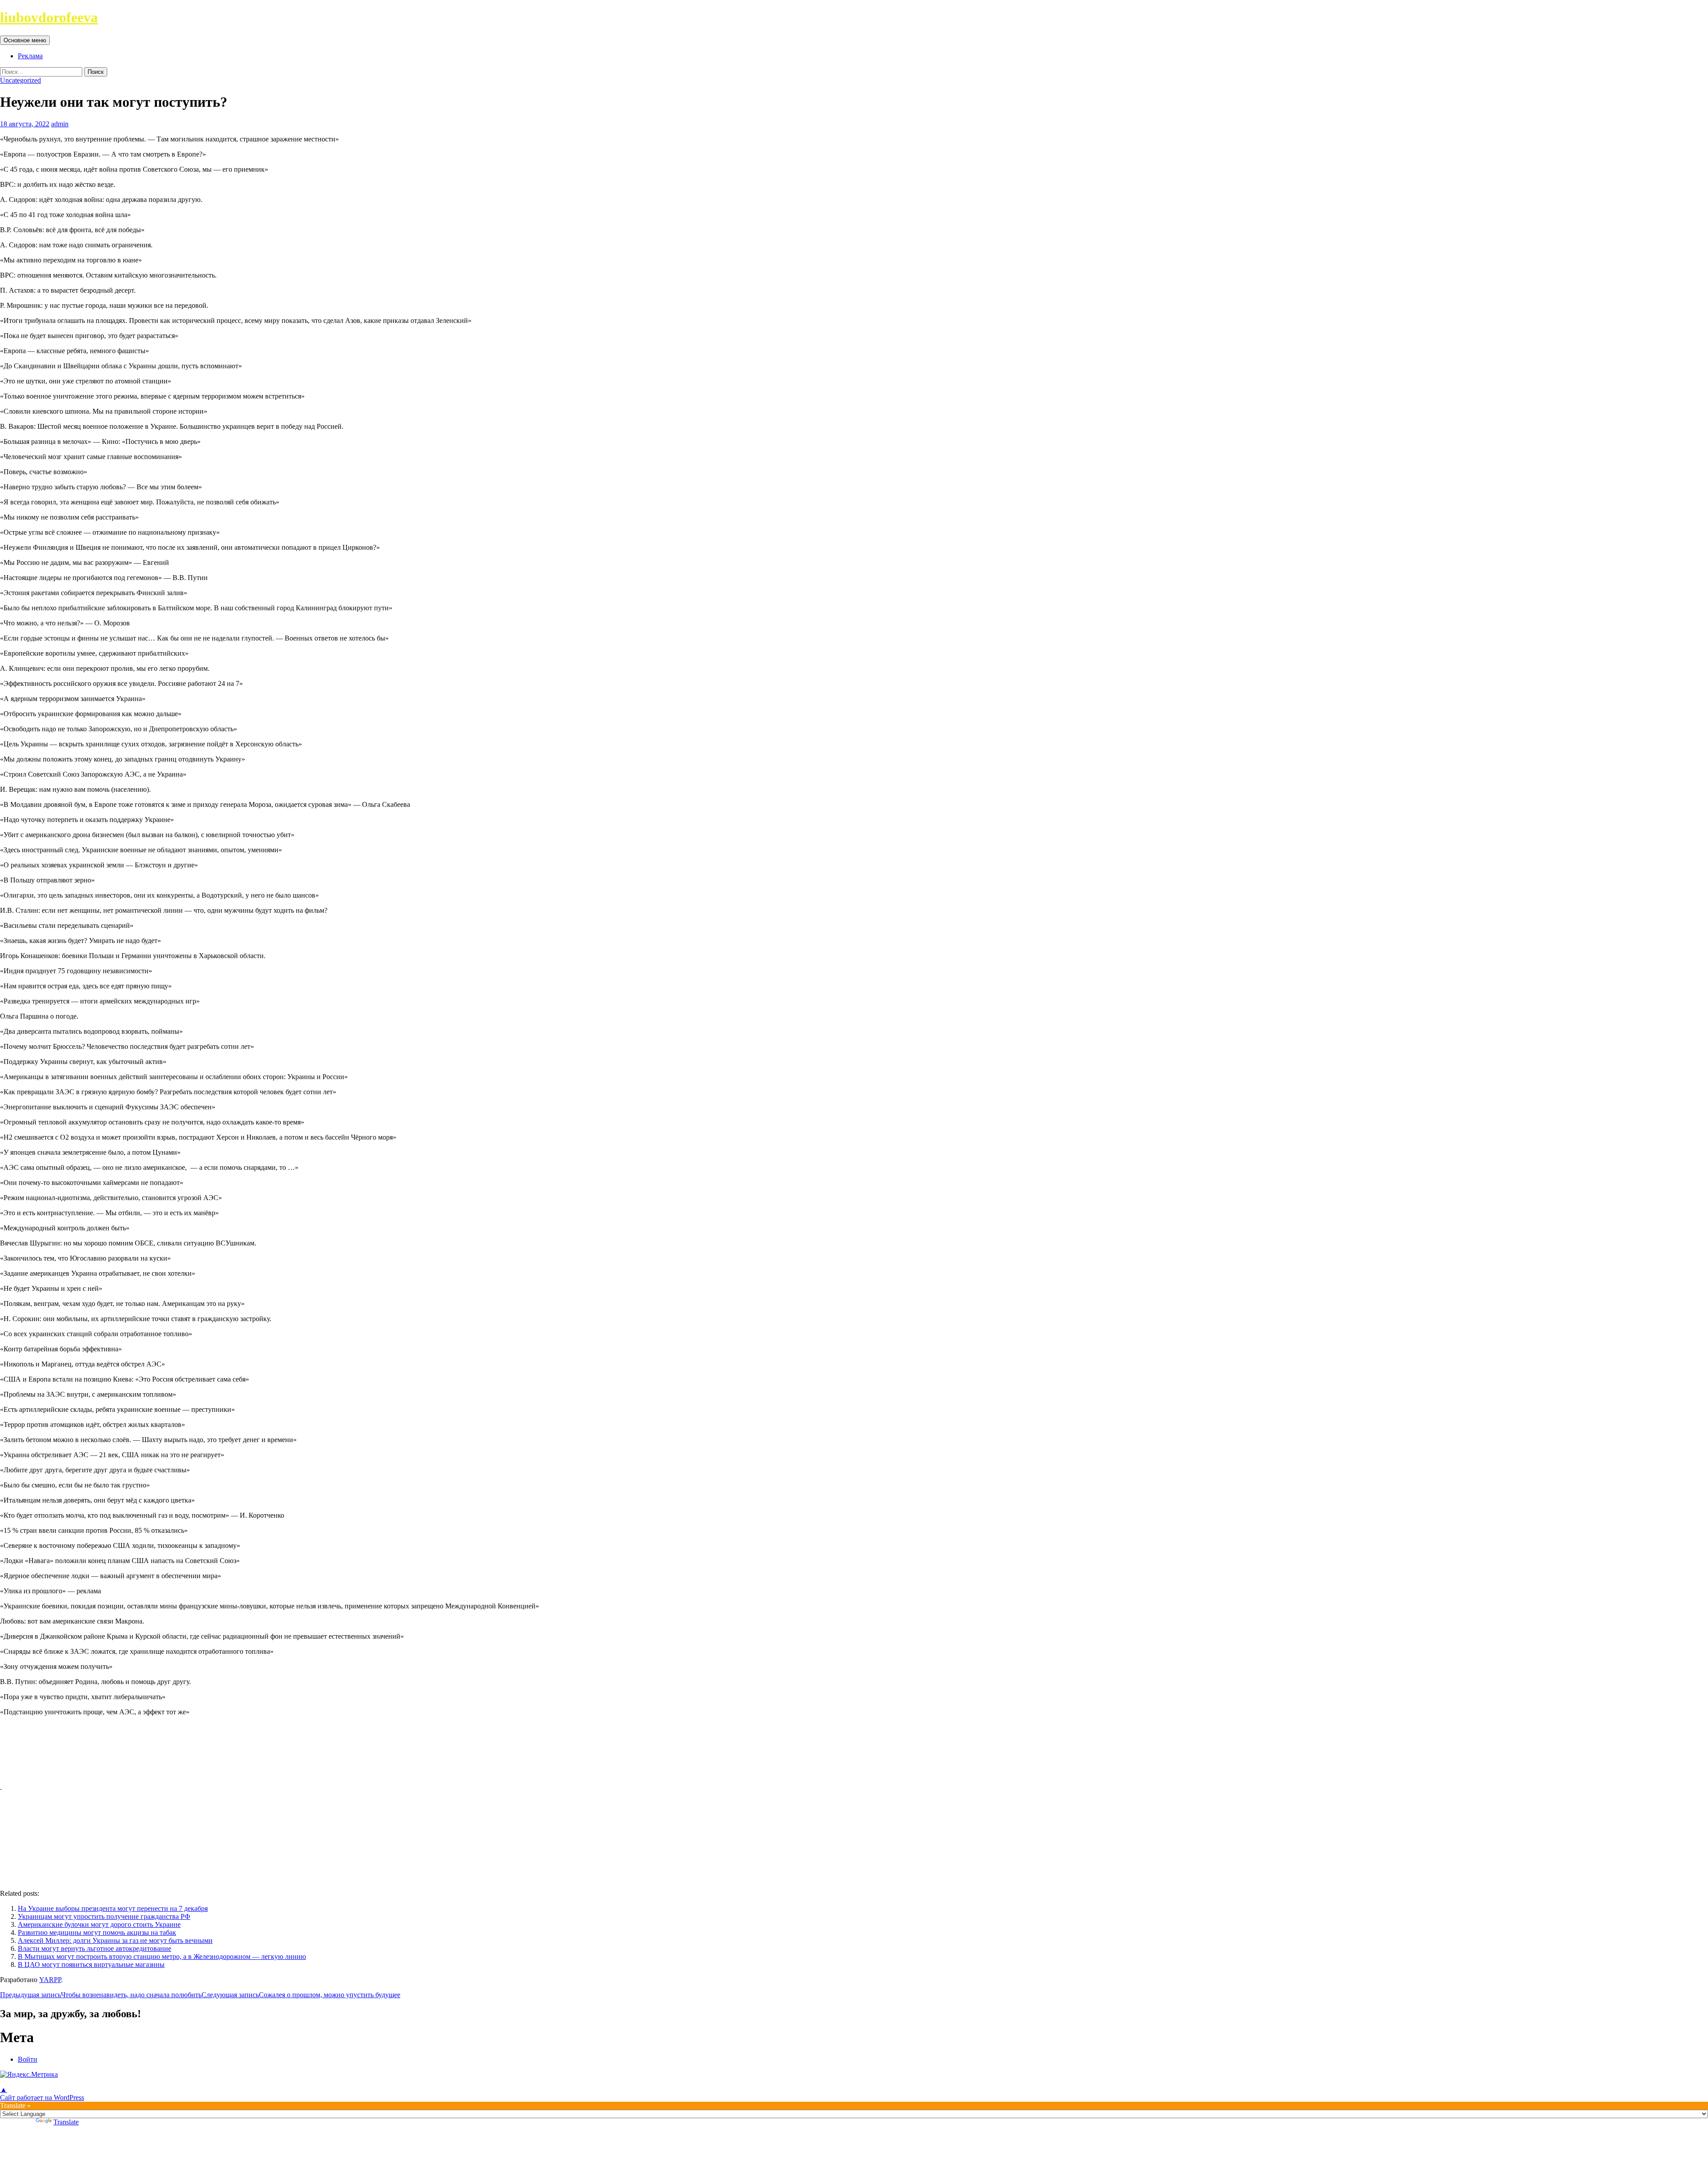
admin (60, 124)
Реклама (30, 56)
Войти (28, 2059)
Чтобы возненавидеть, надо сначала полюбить (101, 1995)
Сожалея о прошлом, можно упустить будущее (301, 1995)
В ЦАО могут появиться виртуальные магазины (91, 1964)
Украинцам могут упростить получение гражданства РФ (104, 1916)
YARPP (50, 1980)
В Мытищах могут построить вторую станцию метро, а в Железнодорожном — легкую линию (162, 1956)
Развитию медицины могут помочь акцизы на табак (97, 1932)
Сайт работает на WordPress (42, 2097)
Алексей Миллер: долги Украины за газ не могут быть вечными (115, 1940)
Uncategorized (20, 80)
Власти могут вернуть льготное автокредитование (95, 1948)
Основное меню (25, 40)
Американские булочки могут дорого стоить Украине (99, 1924)
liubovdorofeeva (49, 17)
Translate (66, 2122)
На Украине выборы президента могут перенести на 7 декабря (113, 1908)
